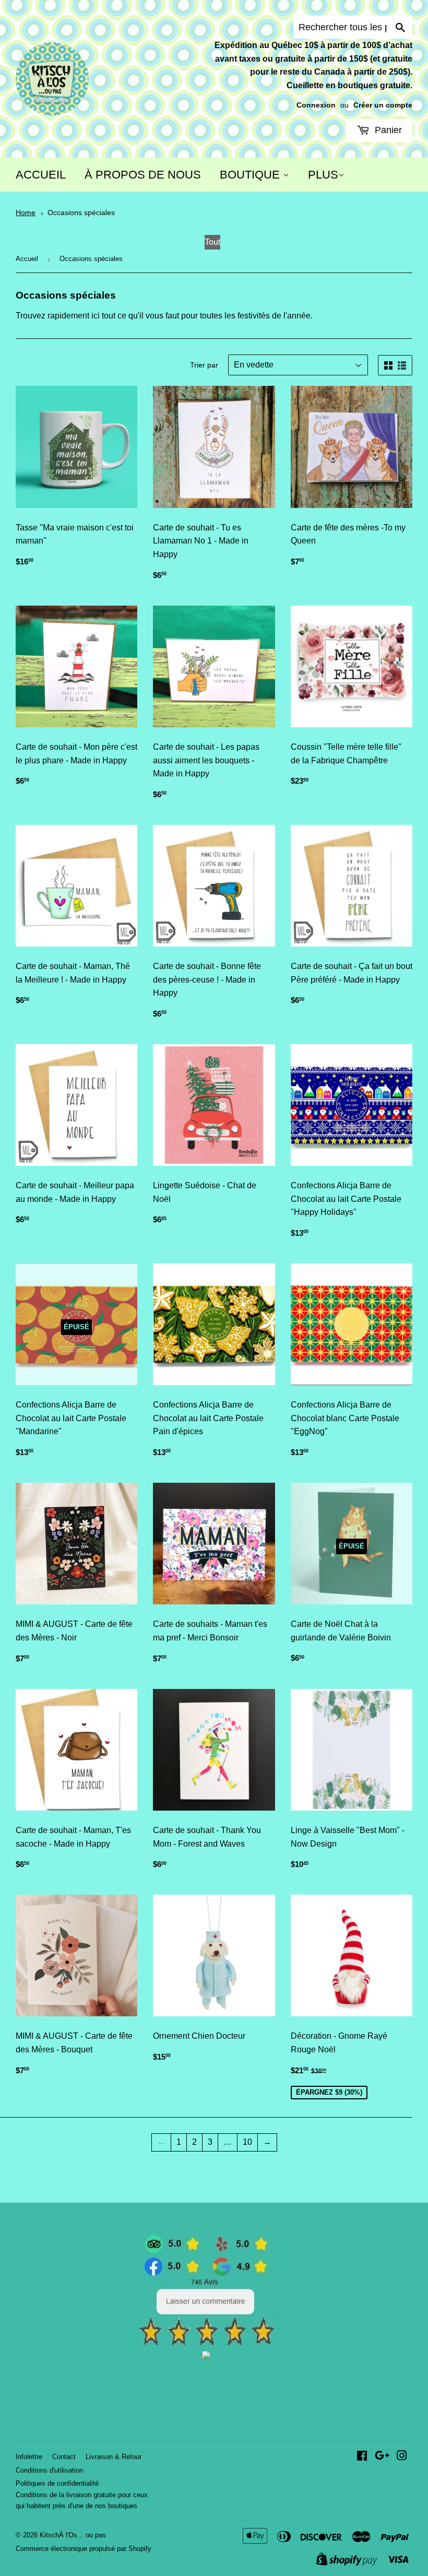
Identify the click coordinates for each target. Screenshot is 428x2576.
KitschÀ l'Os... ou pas (73, 2535)
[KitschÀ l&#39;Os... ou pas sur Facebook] (362, 2457)
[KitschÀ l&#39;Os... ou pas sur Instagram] (402, 2457)
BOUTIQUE (251, 175)
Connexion (316, 105)
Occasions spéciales (81, 213)
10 (247, 2142)
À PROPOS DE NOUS (143, 175)
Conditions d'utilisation (49, 2470)
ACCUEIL (41, 175)
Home (26, 213)
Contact (64, 2457)
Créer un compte (383, 105)
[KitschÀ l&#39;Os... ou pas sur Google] (382, 2457)
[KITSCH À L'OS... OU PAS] (206, 2356)
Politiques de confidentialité (57, 2483)
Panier (387, 130)
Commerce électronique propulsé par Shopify (84, 2549)
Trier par (204, 365)
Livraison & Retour (114, 2457)
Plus (323, 175)
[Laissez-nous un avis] (206, 2343)
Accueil (27, 259)
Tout (212, 242)
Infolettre (29, 2457)
